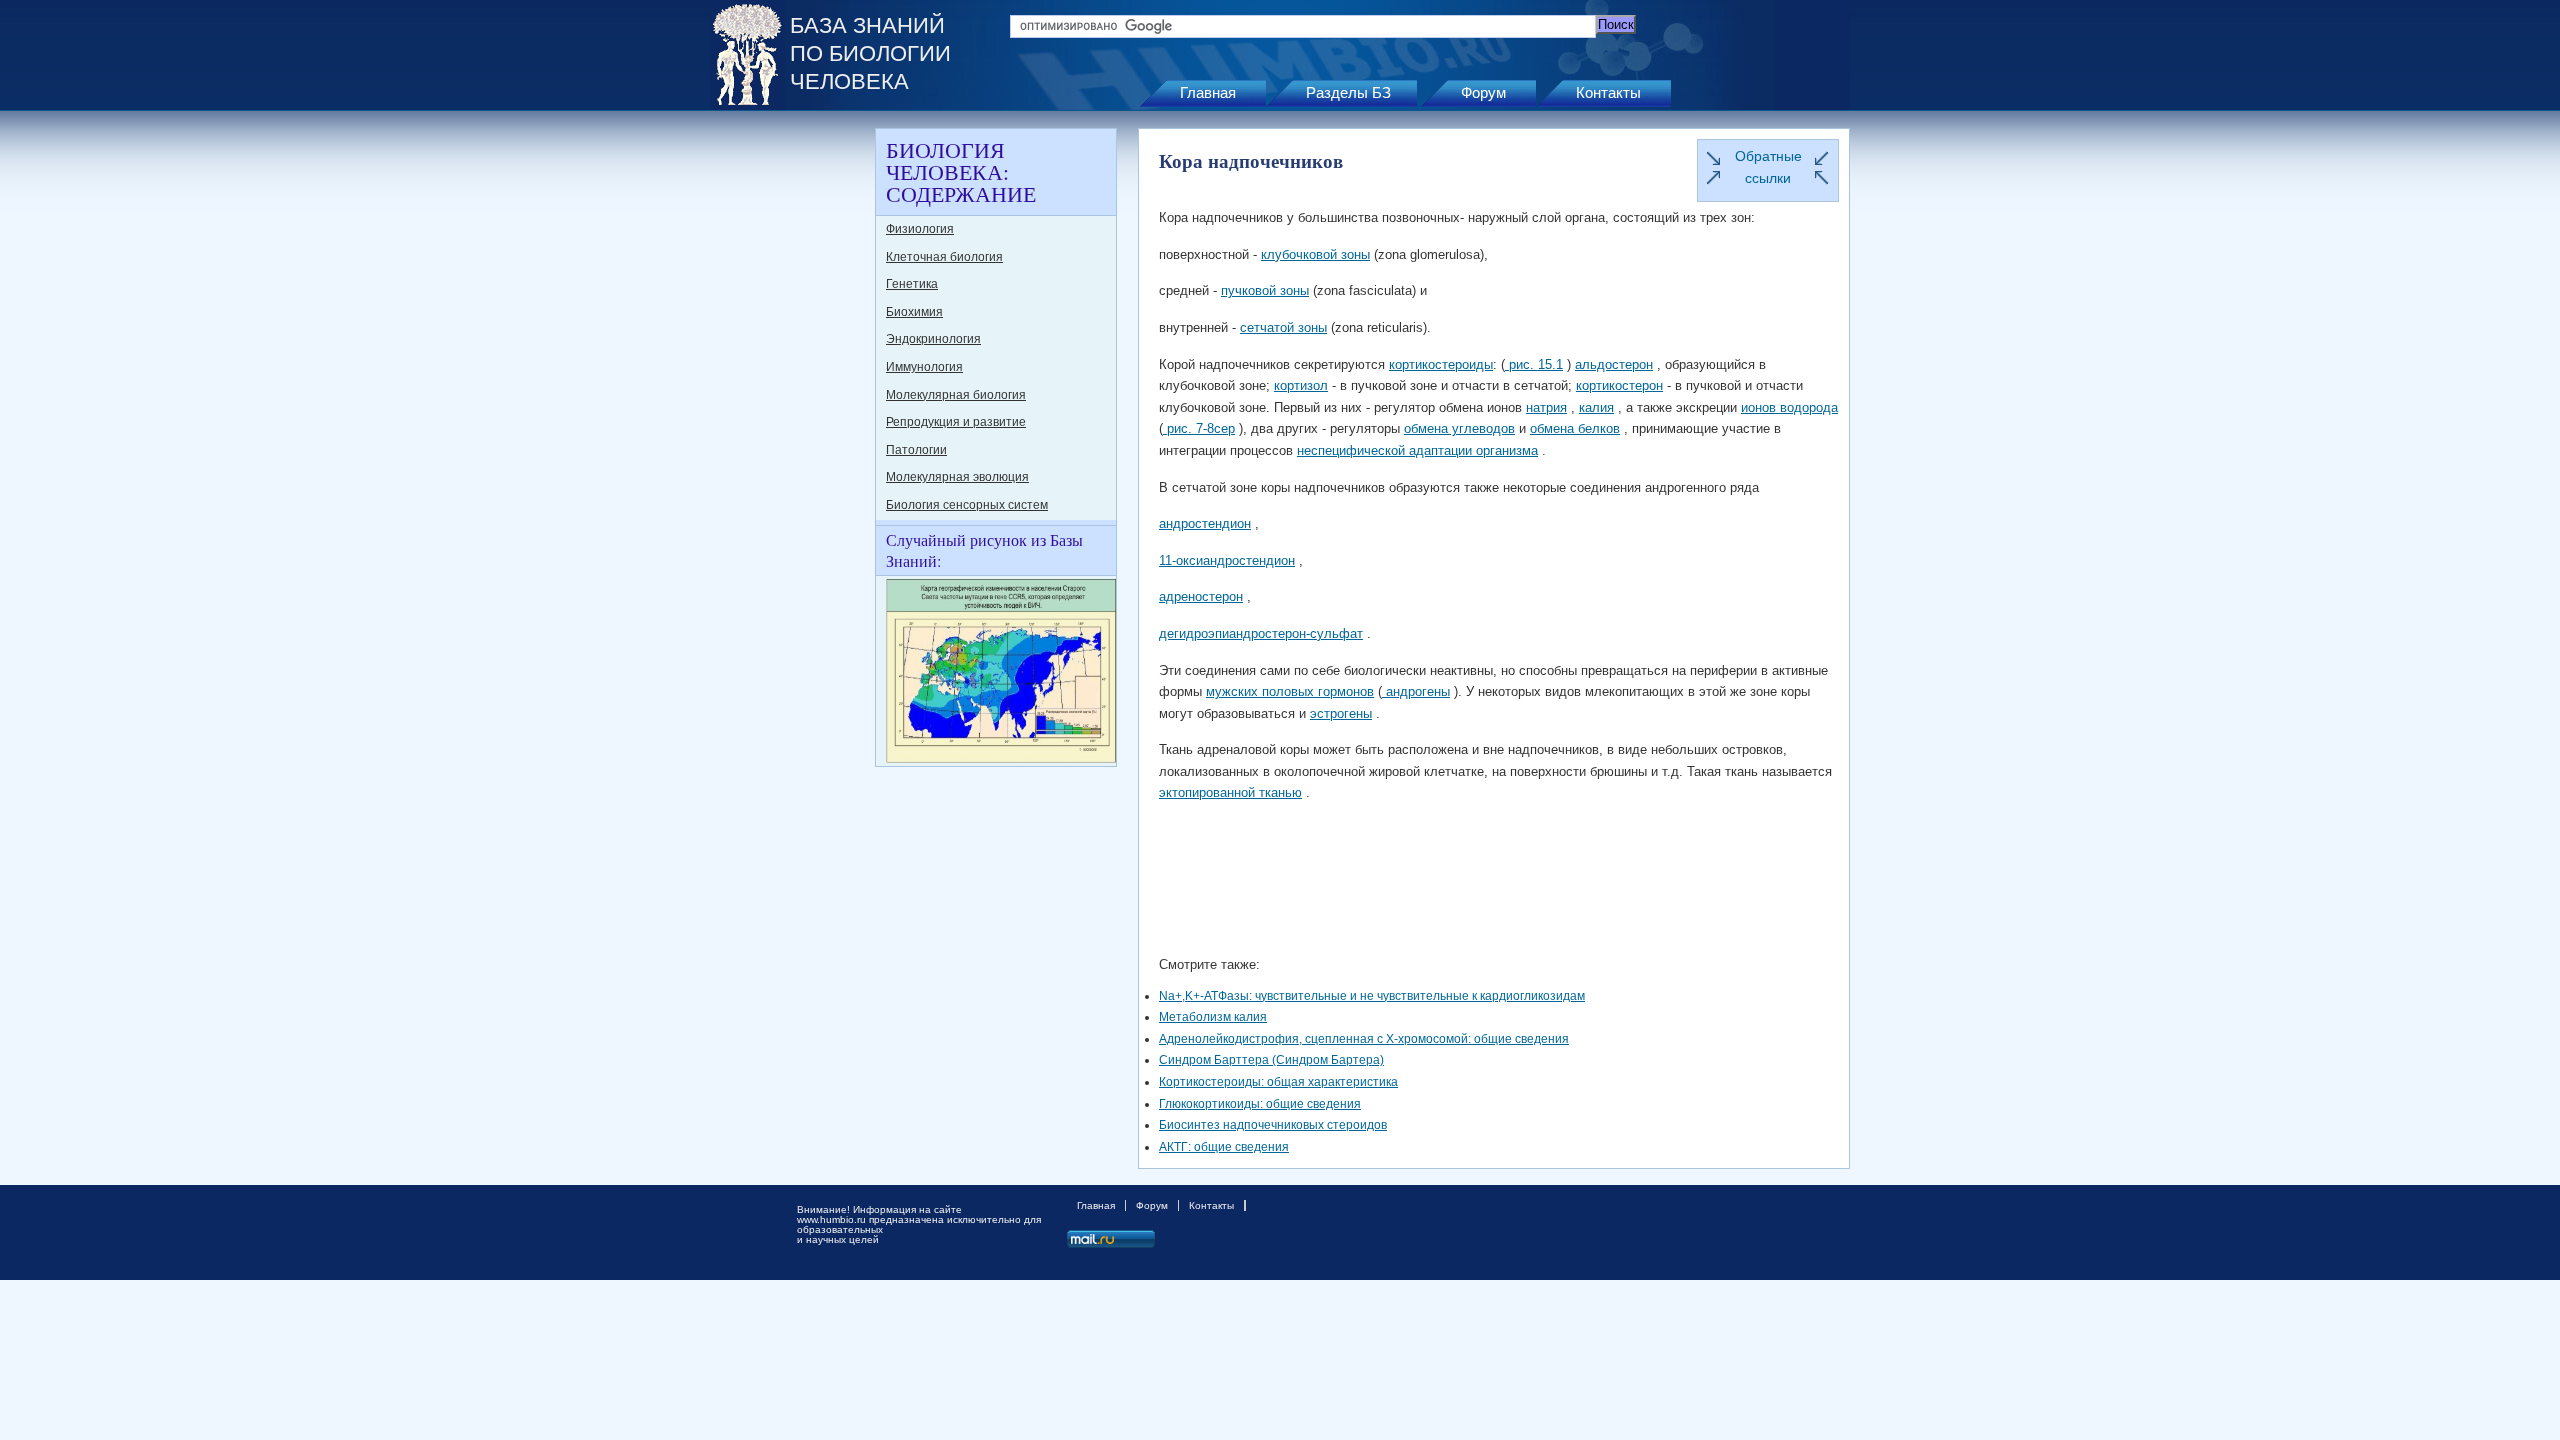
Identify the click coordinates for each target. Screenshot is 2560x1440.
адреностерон (1201, 596)
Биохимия (914, 312)
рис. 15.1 (1534, 364)
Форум (1483, 92)
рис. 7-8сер (1199, 428)
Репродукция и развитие (956, 422)
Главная (1208, 92)
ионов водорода (1789, 407)
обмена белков (1575, 428)
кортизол (1301, 385)
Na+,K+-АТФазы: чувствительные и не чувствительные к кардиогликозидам (1372, 996)
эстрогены (1341, 713)
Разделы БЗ (1348, 92)
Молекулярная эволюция (957, 477)
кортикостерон (1619, 385)
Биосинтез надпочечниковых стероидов (1273, 1125)
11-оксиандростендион (1227, 560)
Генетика (912, 284)
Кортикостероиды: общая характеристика (1278, 1082)
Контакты (1608, 92)
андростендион (1205, 523)
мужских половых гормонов (1290, 691)
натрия (1546, 407)
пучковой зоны (1265, 290)
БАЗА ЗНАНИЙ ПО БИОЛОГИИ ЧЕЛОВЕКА (870, 53)
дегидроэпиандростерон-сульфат (1261, 633)
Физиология (920, 229)
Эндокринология (933, 339)
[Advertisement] (790, 428)
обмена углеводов (1459, 428)
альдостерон (1614, 364)
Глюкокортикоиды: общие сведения (1260, 1104)
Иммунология (924, 367)
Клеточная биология (944, 257)
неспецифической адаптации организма (1417, 450)
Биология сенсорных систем (967, 505)
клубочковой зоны (1315, 254)
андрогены (1416, 691)
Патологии (916, 450)
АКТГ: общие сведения (1224, 1147)
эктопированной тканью (1230, 792)
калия (1596, 407)
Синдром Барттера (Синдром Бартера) (1271, 1060)
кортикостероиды (1441, 364)
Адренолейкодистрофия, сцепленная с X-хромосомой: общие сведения (1364, 1039)
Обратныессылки (1768, 167)
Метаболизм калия (1213, 1017)
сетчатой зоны (1283, 327)
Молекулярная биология (956, 395)
